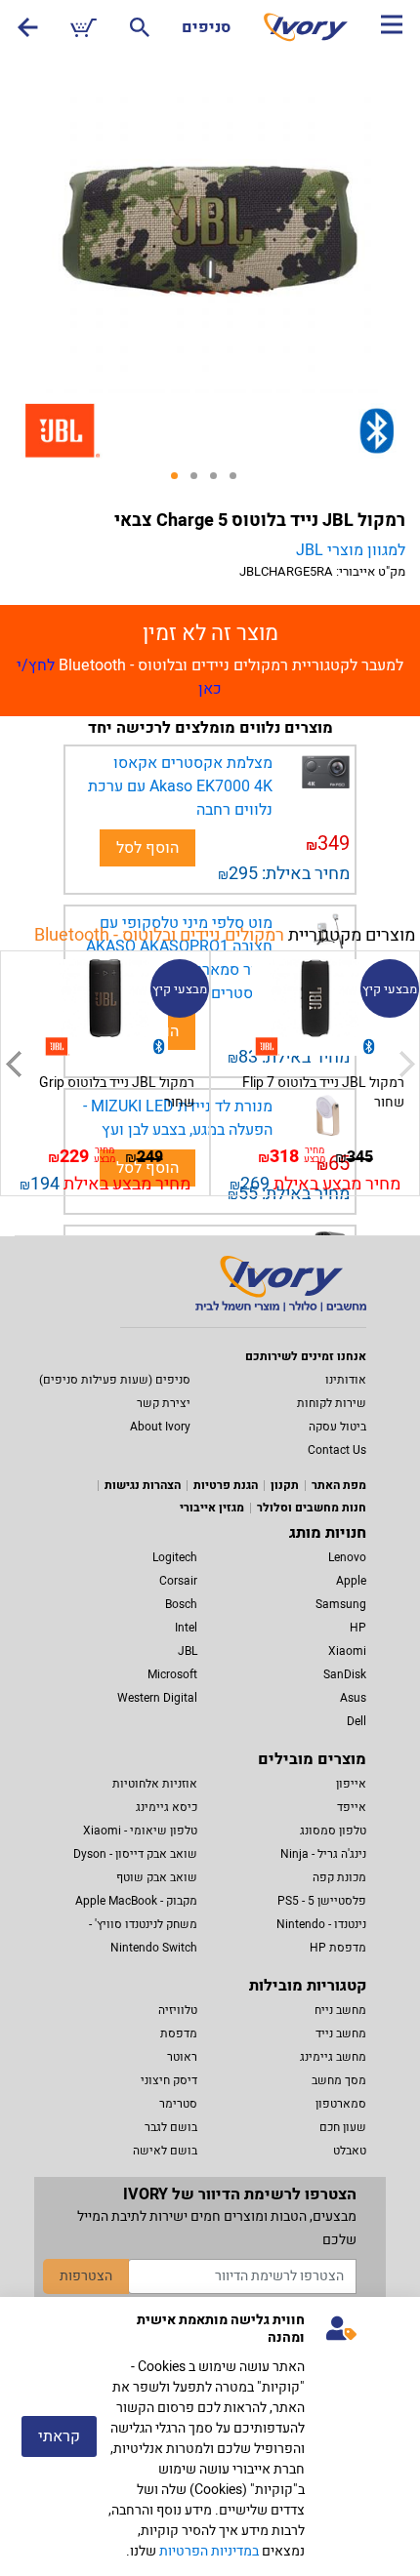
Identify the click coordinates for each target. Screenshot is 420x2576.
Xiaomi (347, 1651)
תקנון (285, 1485)
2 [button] (200, 482)
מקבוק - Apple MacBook (136, 1901)
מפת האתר (339, 1485)
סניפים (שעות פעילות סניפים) (115, 1380)
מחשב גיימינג (333, 2057)
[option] (210, 226)
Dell (357, 1721)
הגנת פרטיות (226, 1485)
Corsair (178, 1581)
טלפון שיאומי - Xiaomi (140, 1831)
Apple (351, 1581)
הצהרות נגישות (143, 1485)
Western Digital (157, 1698)
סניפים (206, 27)
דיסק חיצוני (169, 2080)
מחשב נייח (340, 2010)
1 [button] (181, 482)
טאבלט (350, 2151)
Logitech (175, 1557)
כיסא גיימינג (167, 1807)
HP (358, 1628)
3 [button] (220, 482)
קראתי (59, 2436)
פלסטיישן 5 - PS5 (322, 1901)
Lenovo (347, 1557)
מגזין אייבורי (212, 1508)
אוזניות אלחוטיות (155, 1784)
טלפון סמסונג (333, 1831)
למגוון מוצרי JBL (351, 550)
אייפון (351, 1784)
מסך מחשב (339, 2080)
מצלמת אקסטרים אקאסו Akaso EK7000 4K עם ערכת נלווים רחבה (180, 786)
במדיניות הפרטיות (209, 2551)
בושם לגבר (171, 2127)
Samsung (341, 1604)
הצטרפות (86, 2276)
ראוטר (182, 2057)
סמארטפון (341, 2104)
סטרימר (178, 2104)
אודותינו (346, 1380)
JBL (188, 1651)
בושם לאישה (165, 2151)
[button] (13, 1064)
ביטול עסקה (337, 1427)
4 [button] (239, 482)
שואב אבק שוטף (157, 1877)
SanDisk (345, 1674)
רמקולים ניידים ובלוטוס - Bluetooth (159, 935)
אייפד (352, 1807)
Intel (186, 1628)
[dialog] (210, 2436)
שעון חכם (343, 2127)
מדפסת (179, 2033)
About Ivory (160, 1427)
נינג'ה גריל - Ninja (323, 1854)
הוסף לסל (147, 848)
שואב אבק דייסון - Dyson (135, 1854)
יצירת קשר (164, 1403)
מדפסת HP (338, 1948)
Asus (353, 1698)
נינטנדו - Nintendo (321, 1924)
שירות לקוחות (332, 1403)
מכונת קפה (339, 1877)
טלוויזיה (178, 2010)
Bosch (181, 1604)
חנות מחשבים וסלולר (312, 1508)
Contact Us (337, 1450)
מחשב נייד (341, 2033)
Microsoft (172, 1674)
